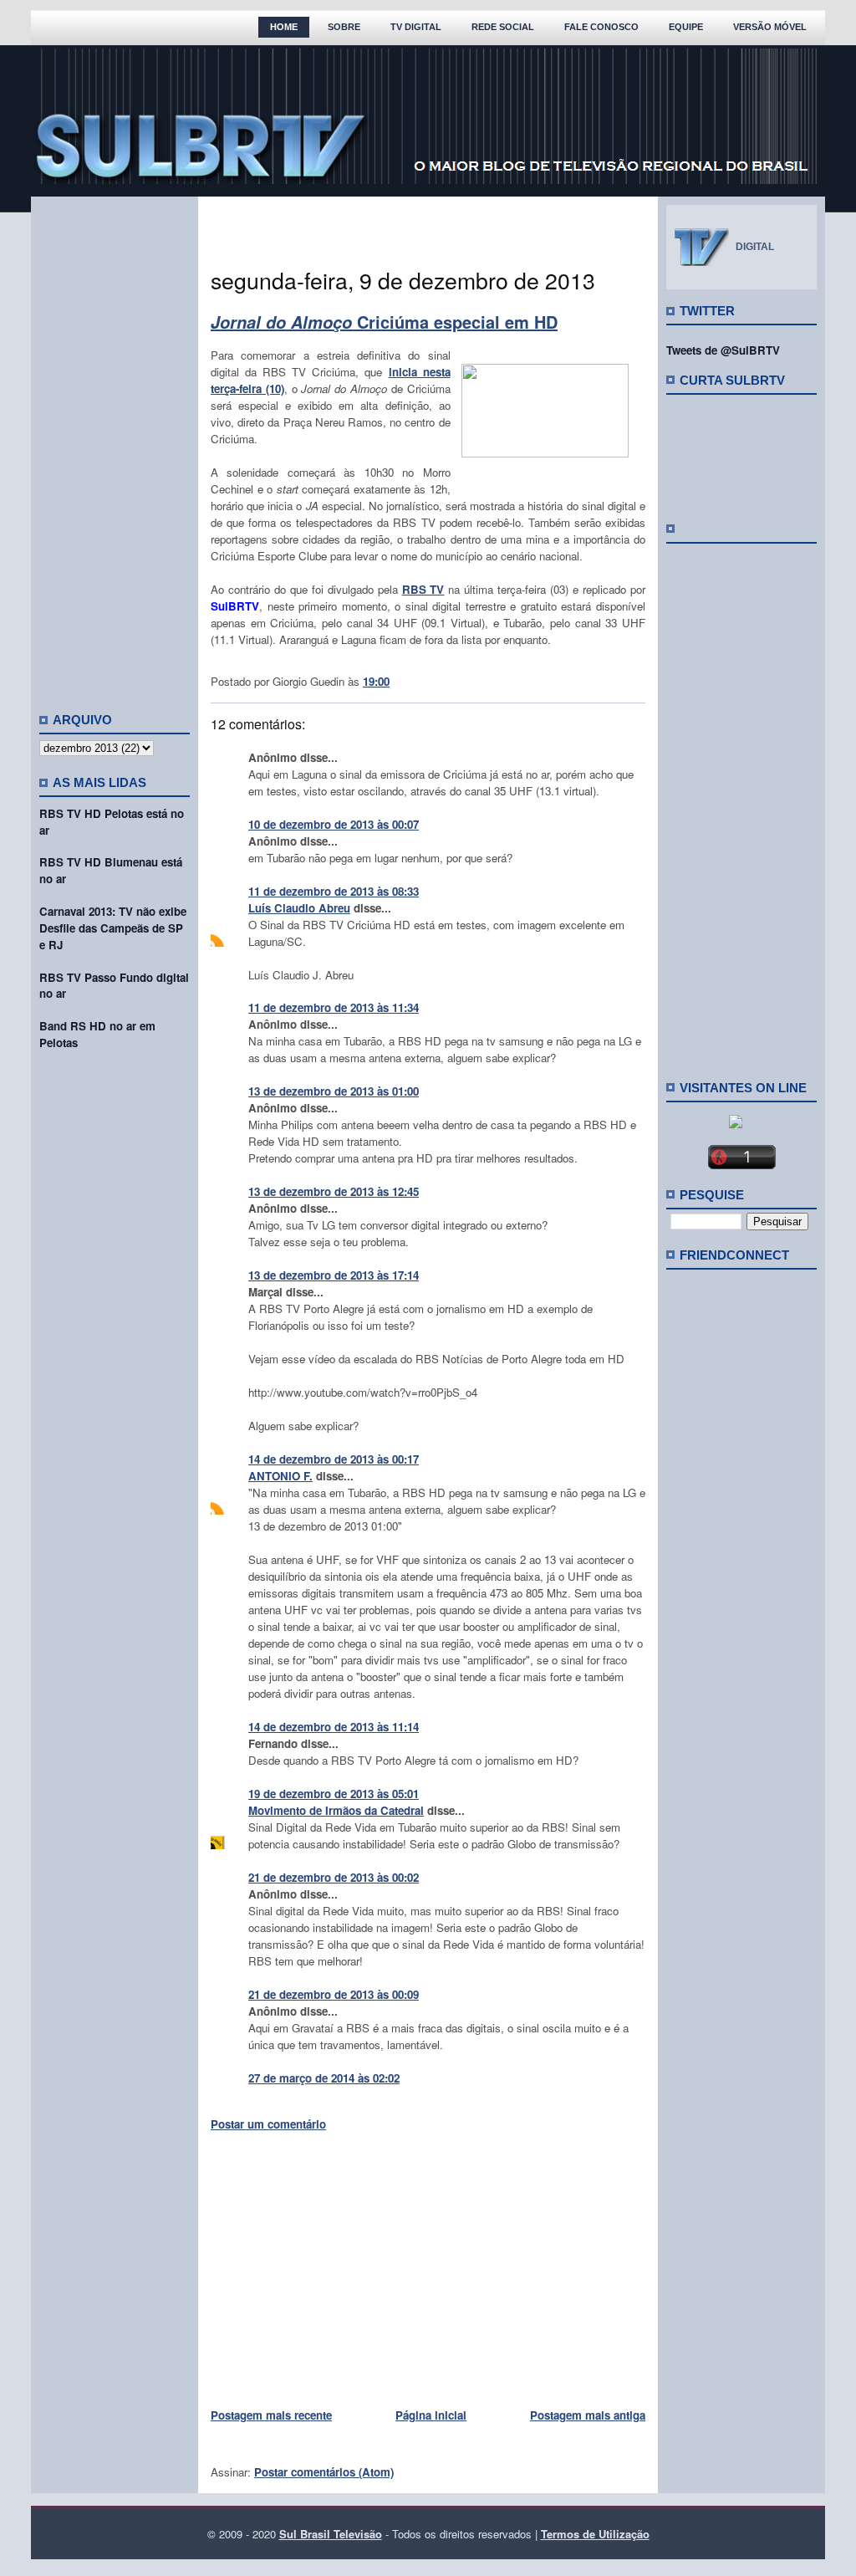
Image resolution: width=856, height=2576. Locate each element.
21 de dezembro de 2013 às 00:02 (334, 1877)
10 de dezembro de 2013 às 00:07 (334, 824)
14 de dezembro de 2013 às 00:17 (334, 1459)
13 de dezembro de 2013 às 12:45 (334, 1191)
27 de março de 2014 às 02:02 (324, 2078)
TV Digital (416, 27)
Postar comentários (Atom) (324, 2472)
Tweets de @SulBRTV (723, 350)
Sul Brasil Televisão (331, 2534)
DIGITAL (755, 247)
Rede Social (503, 27)
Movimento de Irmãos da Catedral (336, 1810)
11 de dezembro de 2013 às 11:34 (334, 1007)
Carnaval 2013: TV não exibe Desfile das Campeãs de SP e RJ (113, 928)
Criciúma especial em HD (384, 322)
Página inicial (431, 2415)
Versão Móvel (770, 27)
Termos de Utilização (595, 2534)
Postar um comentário (268, 2124)
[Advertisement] (115, 447)
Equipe (686, 27)
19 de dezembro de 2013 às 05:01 (334, 1794)
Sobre (344, 27)
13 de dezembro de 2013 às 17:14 (334, 1275)
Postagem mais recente (271, 2415)
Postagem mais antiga (588, 2415)
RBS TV (423, 589)
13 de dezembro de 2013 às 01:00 (334, 1091)
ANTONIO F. (280, 1476)
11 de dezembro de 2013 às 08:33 (334, 891)
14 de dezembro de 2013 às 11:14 (334, 1727)
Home (284, 27)
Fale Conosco (601, 27)
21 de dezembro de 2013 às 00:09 (334, 1994)
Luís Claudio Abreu (299, 908)
